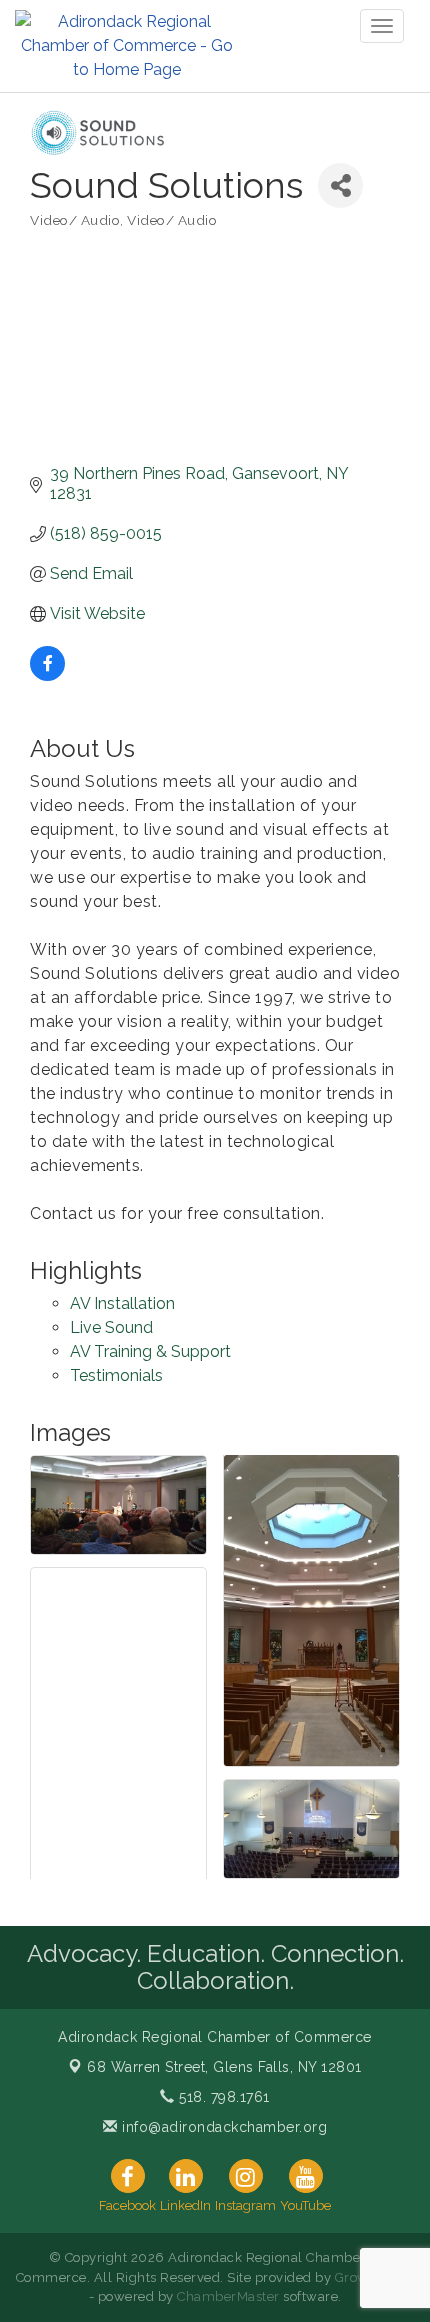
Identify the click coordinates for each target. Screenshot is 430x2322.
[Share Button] (340, 185)
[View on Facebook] (47, 675)
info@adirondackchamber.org (222, 2127)
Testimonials (116, 1375)
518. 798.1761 (222, 2097)
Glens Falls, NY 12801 (224, 2067)
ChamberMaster (228, 2296)
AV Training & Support (150, 1351)
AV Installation (122, 1303)
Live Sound (111, 1327)
